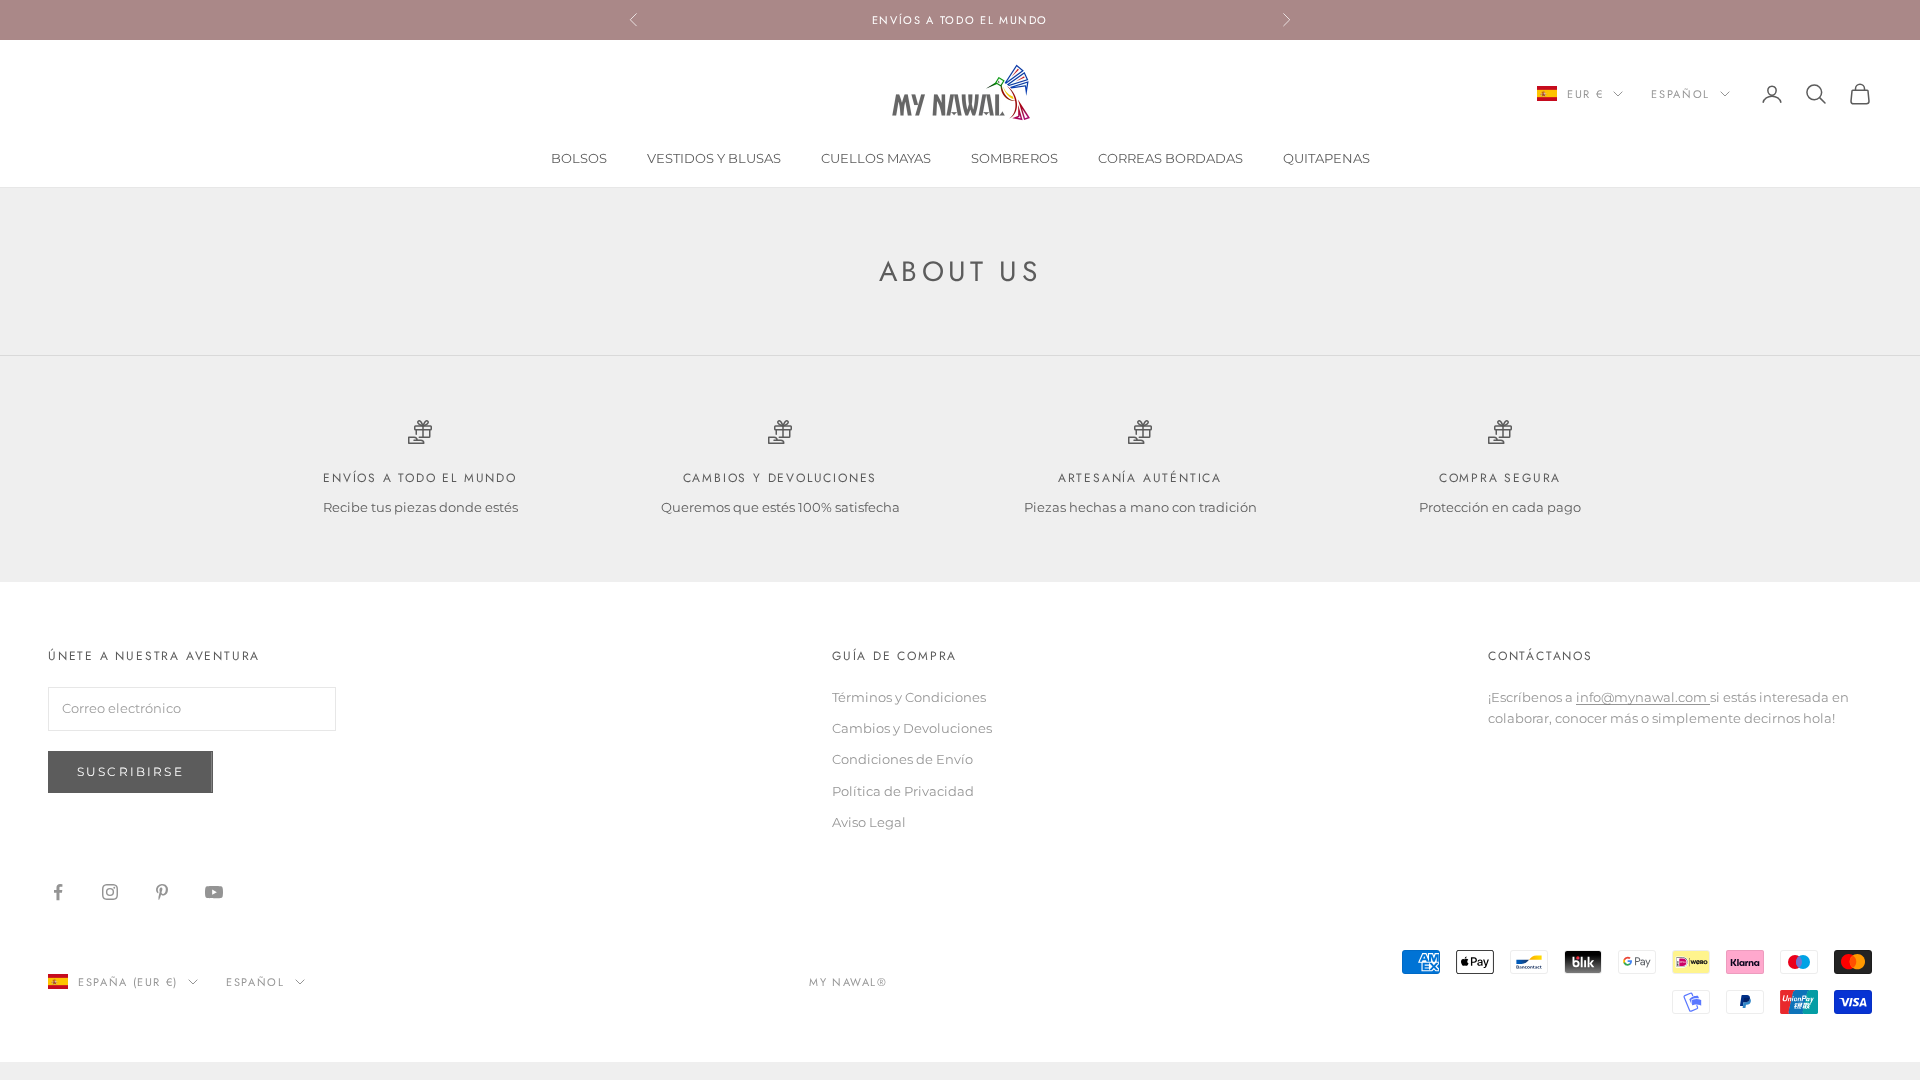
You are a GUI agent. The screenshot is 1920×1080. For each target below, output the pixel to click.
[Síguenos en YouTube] (214, 892)
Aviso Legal (869, 822)
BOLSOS (579, 158)
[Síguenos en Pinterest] (162, 892)
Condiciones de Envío (902, 759)
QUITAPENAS (1326, 158)
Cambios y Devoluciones (912, 728)
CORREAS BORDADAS (1170, 158)
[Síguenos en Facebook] (58, 892)
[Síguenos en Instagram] (110, 892)
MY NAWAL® (848, 982)
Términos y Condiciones (909, 697)
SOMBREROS (1014, 158)
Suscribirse (130, 771)
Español (1680, 94)
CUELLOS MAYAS (876, 158)
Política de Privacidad (903, 791)
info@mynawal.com (1643, 697)
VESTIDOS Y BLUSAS (714, 158)
